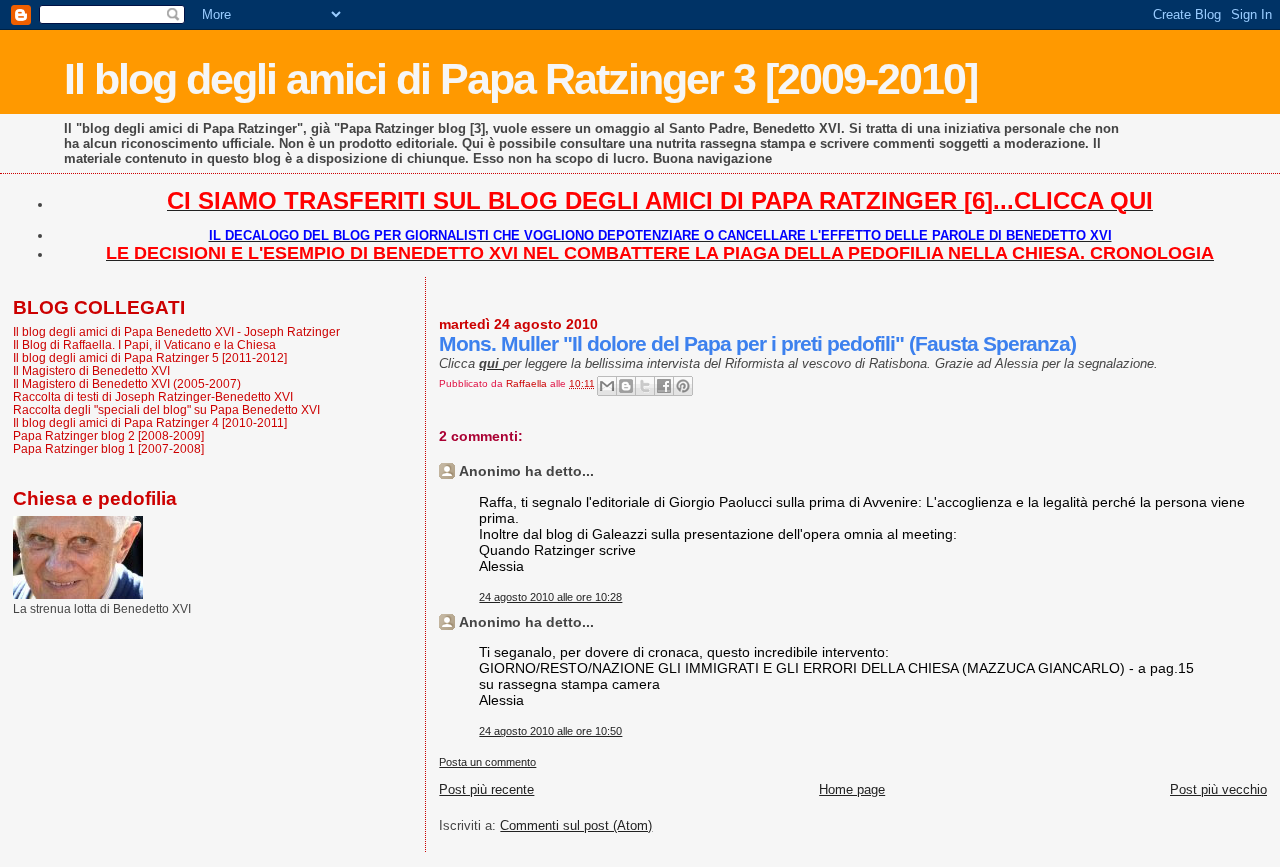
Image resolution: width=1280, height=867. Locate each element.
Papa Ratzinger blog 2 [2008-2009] (108, 435)
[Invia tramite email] (607, 386)
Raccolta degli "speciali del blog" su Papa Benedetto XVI (166, 409)
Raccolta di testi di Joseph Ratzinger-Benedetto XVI (153, 396)
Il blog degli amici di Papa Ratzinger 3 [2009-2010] (520, 79)
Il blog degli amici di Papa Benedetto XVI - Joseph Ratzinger (176, 331)
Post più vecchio (1218, 789)
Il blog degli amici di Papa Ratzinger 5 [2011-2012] (150, 357)
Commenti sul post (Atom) (576, 825)
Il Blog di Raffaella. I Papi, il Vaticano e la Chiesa (144, 344)
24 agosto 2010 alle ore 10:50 (550, 731)
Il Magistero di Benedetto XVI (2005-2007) (127, 383)
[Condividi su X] (645, 386)
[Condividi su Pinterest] (683, 386)
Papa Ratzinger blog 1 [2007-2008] (108, 448)
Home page (852, 789)
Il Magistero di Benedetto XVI (91, 370)
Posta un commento (487, 762)
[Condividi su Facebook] (664, 386)
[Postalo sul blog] (626, 386)
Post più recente (486, 789)
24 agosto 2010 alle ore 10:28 (550, 597)
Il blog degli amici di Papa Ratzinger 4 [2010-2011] (150, 422)
